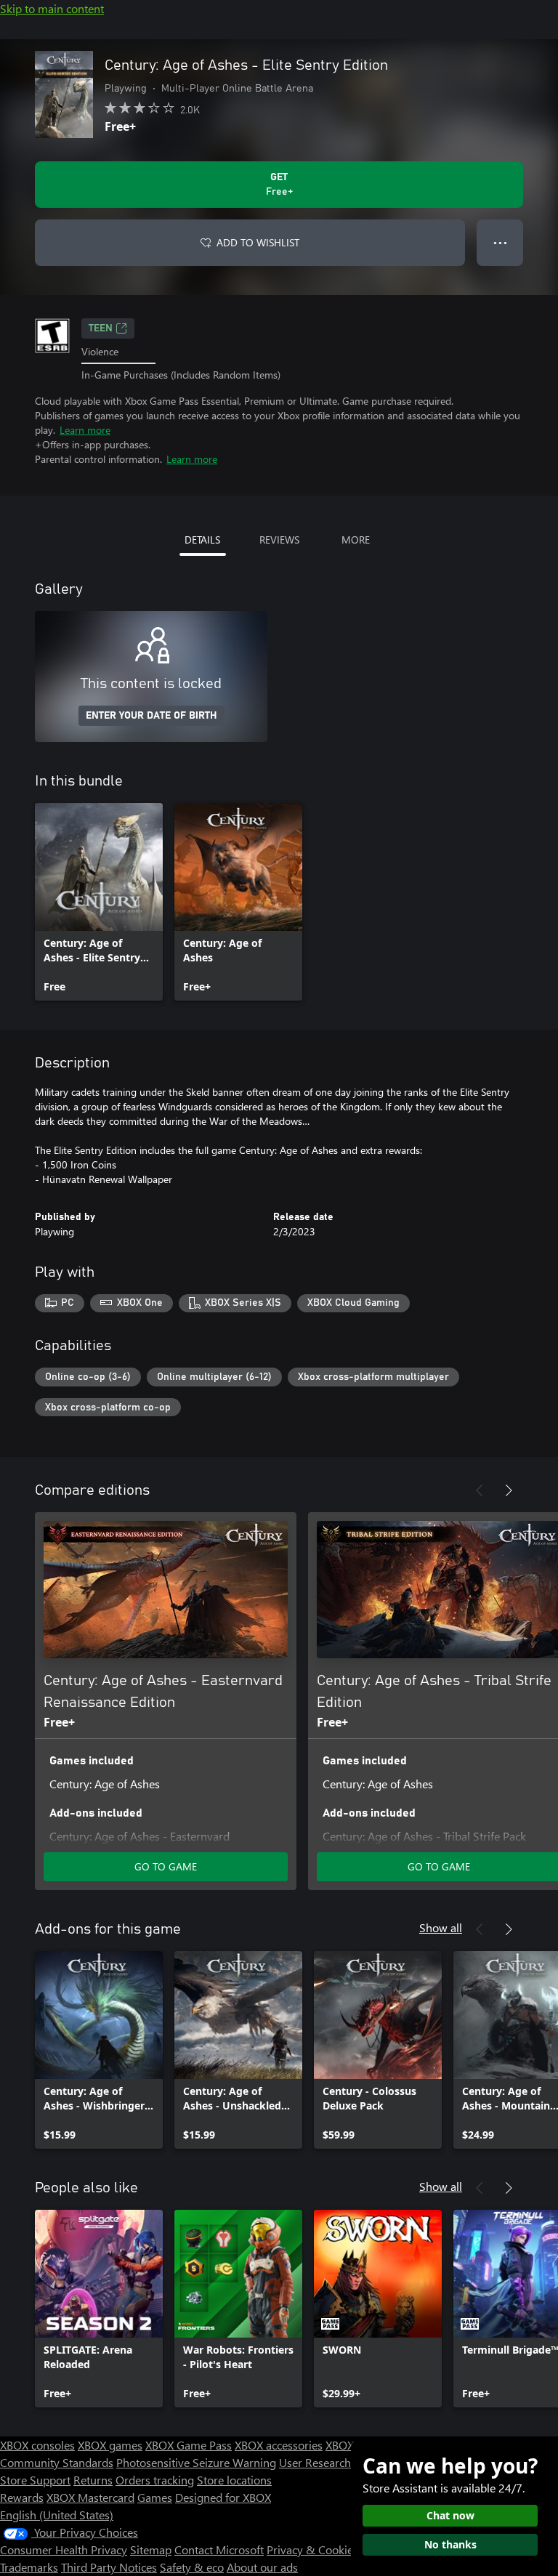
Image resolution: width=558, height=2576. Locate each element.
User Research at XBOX (338, 2462)
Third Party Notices (109, 2567)
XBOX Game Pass (189, 2445)
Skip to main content (52, 8)
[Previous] (480, 1490)
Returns (93, 2480)
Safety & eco (192, 2567)
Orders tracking (155, 2480)
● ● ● (500, 242)
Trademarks (29, 2567)
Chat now (450, 2515)
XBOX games (110, 2445)
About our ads (262, 2567)
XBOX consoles (37, 2445)
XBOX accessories (279, 2445)
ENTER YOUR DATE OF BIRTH (151, 716)
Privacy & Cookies (312, 2549)
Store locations (234, 2480)
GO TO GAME (166, 1866)
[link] (99, 902)
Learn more (85, 430)
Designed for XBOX (223, 2497)
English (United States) (57, 2515)
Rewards (22, 2497)
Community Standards (57, 2462)
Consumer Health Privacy (64, 2549)
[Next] (509, 1490)
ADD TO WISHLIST (258, 242)
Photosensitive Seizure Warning (196, 2462)
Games (155, 2497)
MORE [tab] (356, 540)
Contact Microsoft (219, 2549)
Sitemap (151, 2549)
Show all (441, 1927)
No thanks (450, 2544)
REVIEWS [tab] (279, 540)
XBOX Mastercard (90, 2497)
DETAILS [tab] (202, 540)
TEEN (101, 328)
